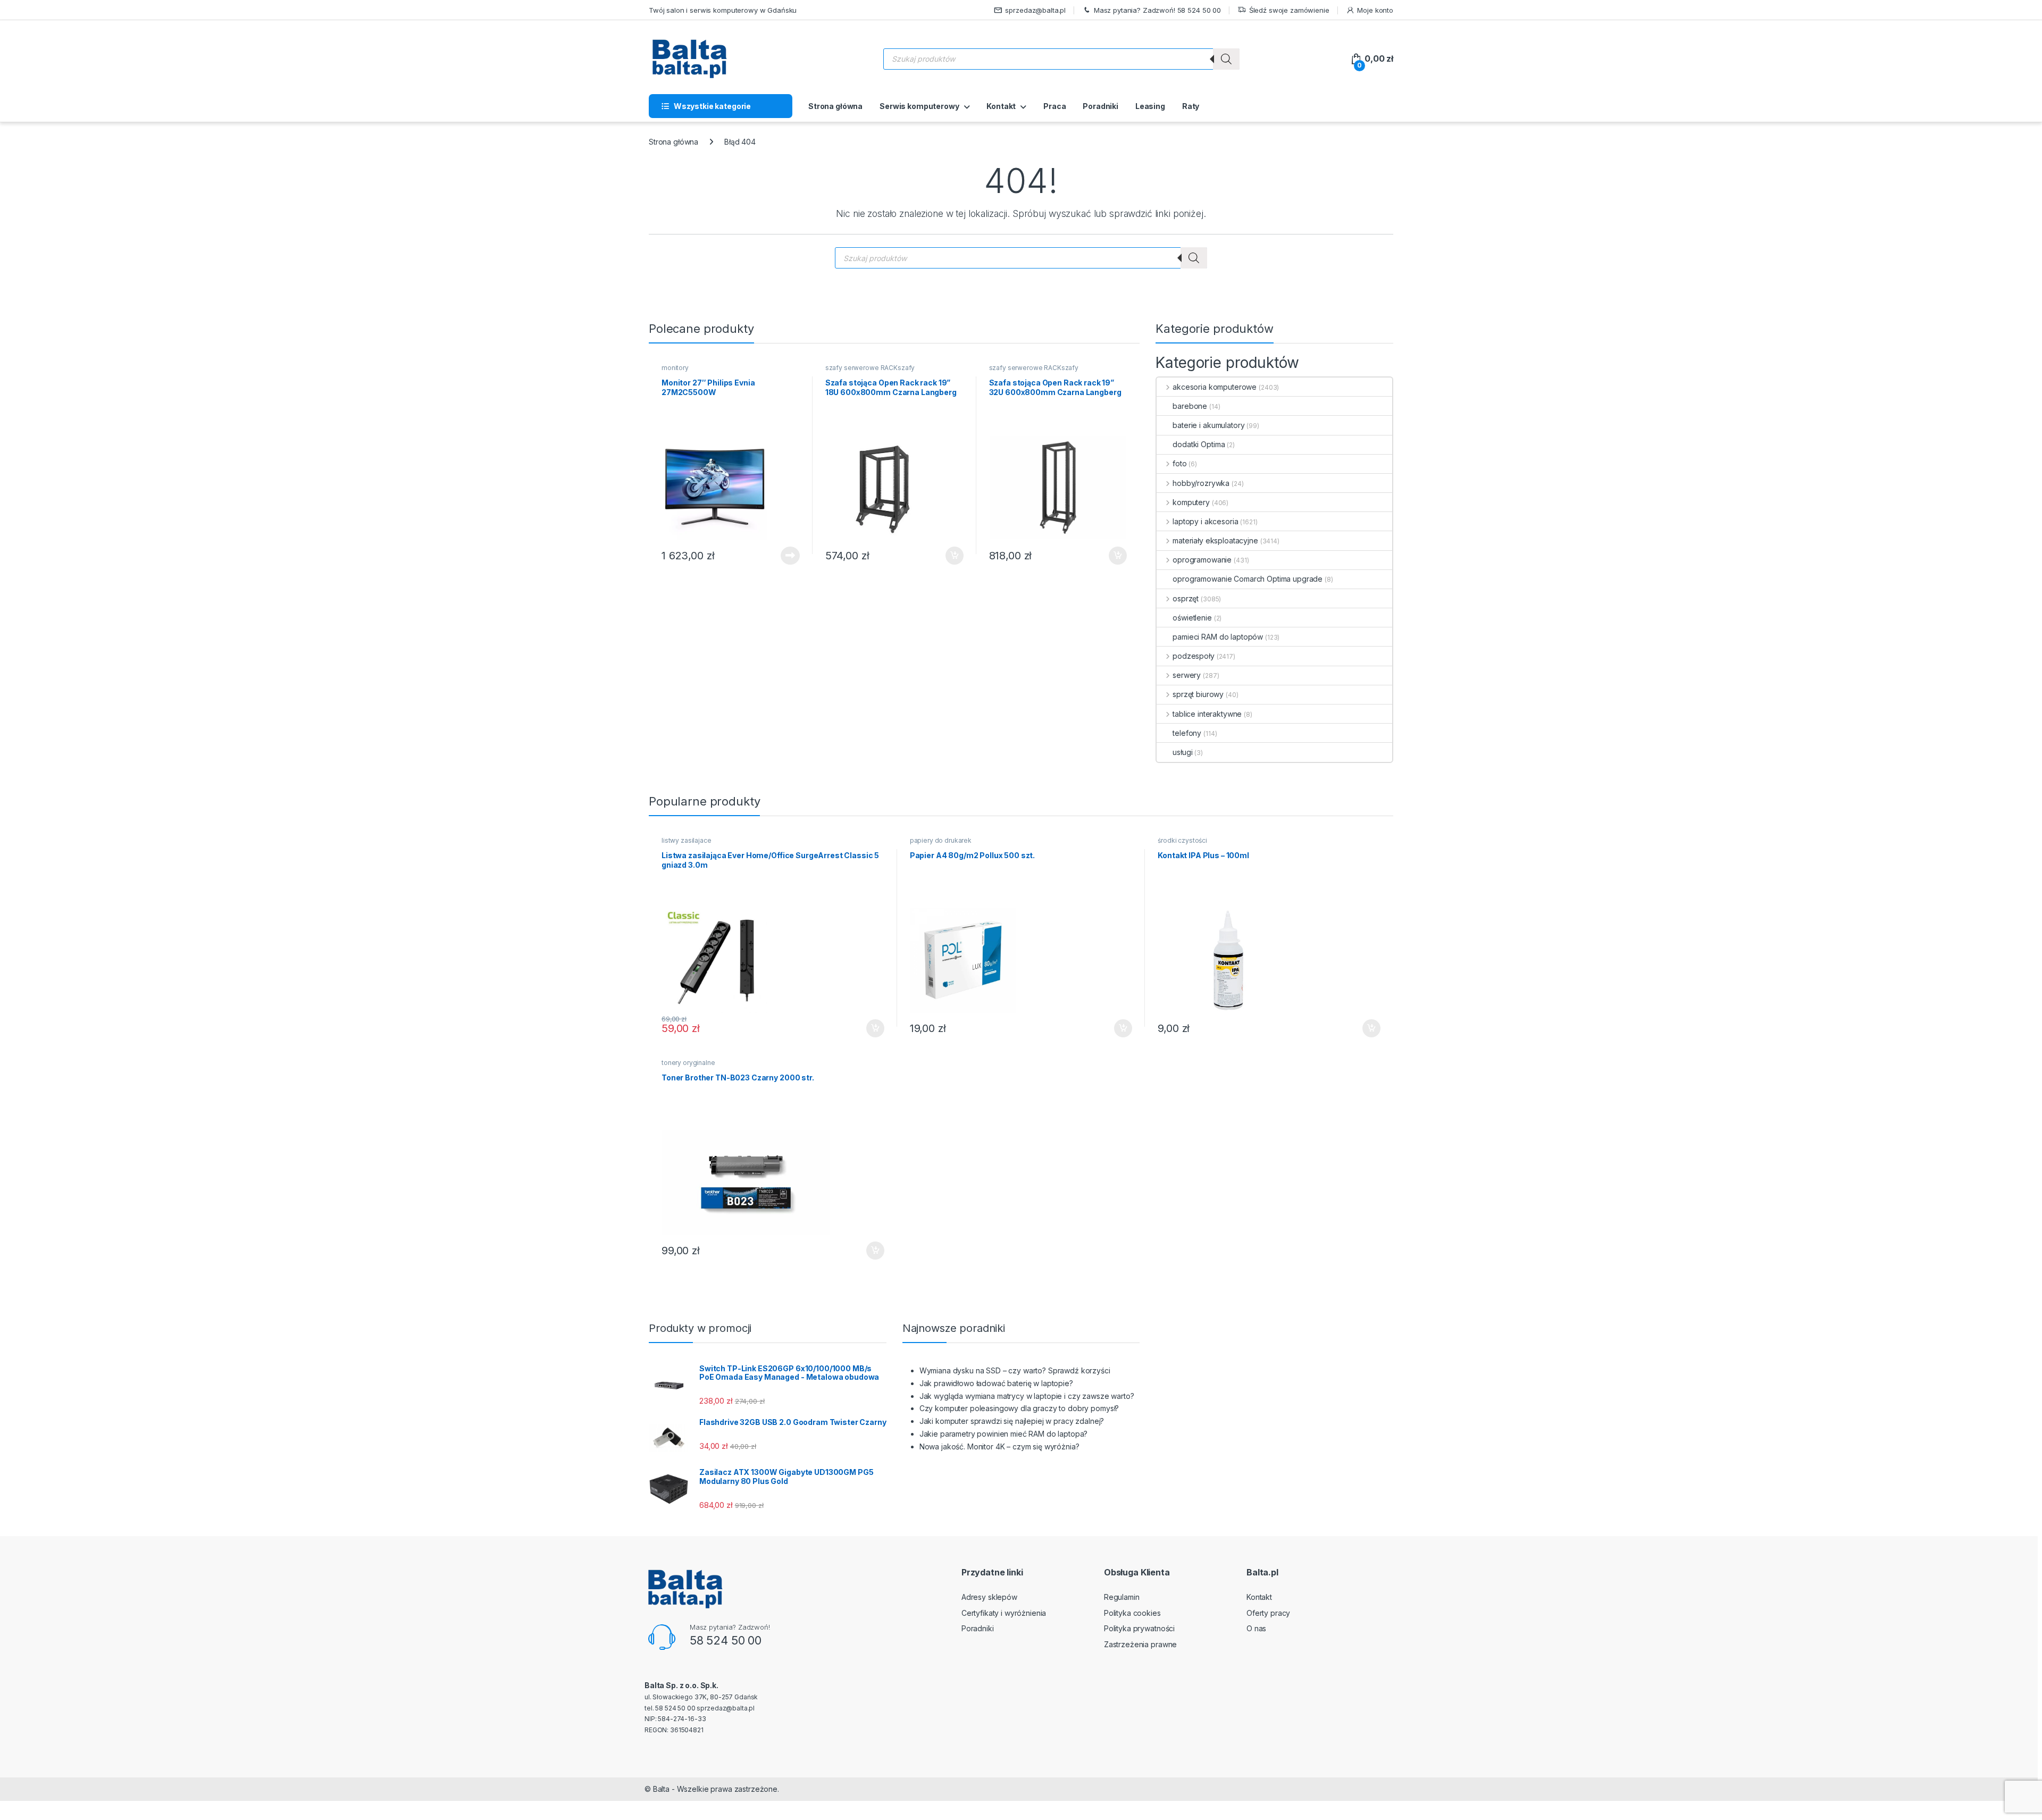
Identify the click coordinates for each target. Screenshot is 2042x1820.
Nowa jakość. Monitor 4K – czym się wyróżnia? (999, 1446)
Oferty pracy (1268, 1613)
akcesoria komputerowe (1215, 387)
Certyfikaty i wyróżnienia (1004, 1613)
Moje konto (1375, 10)
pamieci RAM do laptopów (1218, 637)
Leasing (1150, 106)
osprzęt (1186, 598)
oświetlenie (1192, 618)
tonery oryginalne (688, 1063)
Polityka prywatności (1139, 1628)
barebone (1190, 406)
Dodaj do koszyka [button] (949, 556)
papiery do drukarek (941, 840)
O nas (1256, 1628)
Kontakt (1001, 106)
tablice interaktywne (1207, 714)
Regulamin (1122, 1597)
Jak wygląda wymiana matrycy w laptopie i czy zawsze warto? (1027, 1396)
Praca (1055, 106)
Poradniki (1100, 106)
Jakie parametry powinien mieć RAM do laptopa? (1004, 1434)
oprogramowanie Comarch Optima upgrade (1248, 579)
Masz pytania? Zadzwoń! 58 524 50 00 (1157, 10)
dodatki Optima (1199, 444)
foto (1179, 463)
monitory (675, 368)
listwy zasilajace (687, 840)
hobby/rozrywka (1201, 483)
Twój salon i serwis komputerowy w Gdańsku (723, 10)
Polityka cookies (1132, 1613)
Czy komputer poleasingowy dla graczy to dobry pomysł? (1019, 1408)
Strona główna (835, 106)
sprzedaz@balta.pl (1035, 10)
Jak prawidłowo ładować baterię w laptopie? (996, 1383)
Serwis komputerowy (919, 106)
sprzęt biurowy (1198, 694)
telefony (1187, 733)
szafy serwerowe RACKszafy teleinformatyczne (870, 371)
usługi (1182, 752)
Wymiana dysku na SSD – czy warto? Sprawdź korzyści (1015, 1370)
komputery (1191, 502)
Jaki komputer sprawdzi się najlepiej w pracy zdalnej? (1012, 1421)
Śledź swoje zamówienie (1289, 10)
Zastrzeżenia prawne (1140, 1644)
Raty (1191, 106)
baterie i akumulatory (1208, 425)
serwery (1187, 675)
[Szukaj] (1226, 59)
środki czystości (1182, 840)
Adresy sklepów (989, 1597)
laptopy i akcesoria (1205, 521)
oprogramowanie (1202, 560)
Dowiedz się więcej (784, 556)
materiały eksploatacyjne (1215, 540)
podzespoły (1193, 656)
